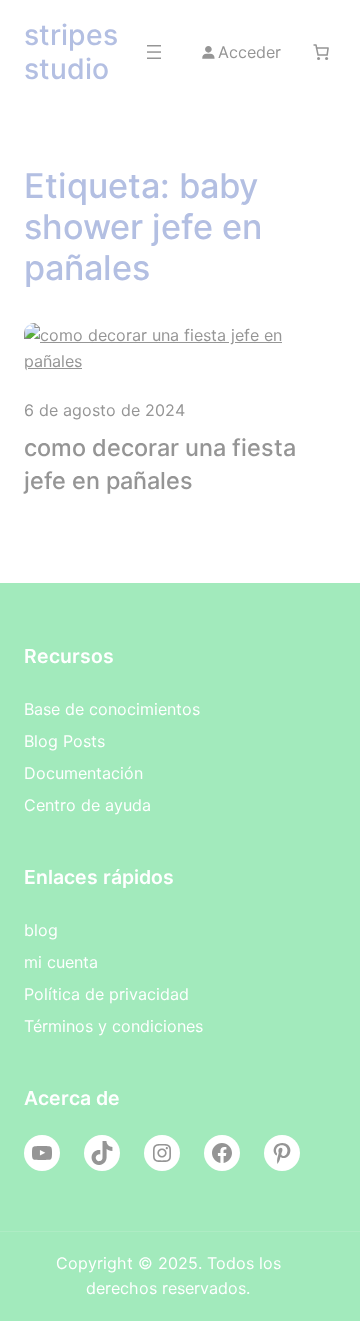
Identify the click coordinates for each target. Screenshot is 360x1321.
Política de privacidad (106, 994)
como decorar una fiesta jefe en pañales (160, 464)
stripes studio (71, 52)
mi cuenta (61, 962)
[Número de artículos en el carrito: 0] (321, 52)
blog (41, 930)
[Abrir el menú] (154, 52)
